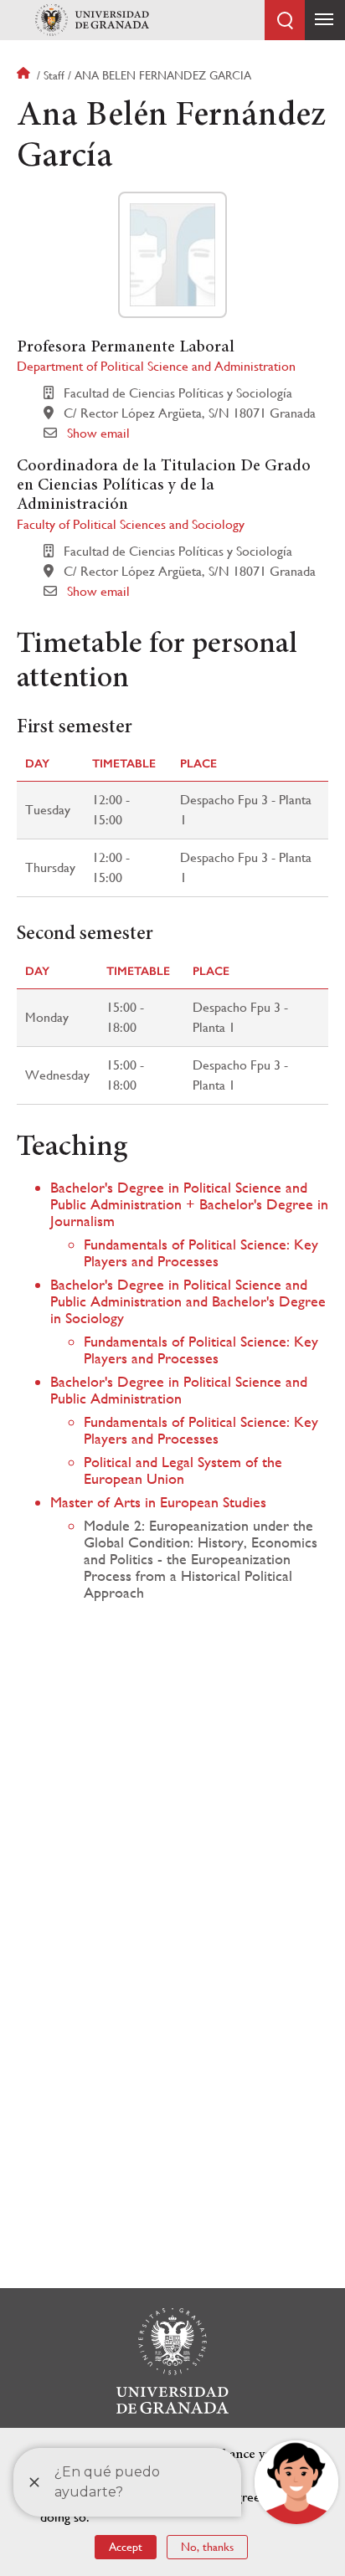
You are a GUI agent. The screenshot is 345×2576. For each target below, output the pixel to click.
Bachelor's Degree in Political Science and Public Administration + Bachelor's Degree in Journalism (189, 1204)
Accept (126, 2547)
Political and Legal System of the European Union (183, 1470)
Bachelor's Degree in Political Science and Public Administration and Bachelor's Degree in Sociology (188, 1301)
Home (25, 75)
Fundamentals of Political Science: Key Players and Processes (201, 1252)
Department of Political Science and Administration (156, 366)
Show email (98, 433)
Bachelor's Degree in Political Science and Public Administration (179, 1390)
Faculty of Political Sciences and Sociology (131, 524)
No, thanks (207, 2547)
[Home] (92, 20)
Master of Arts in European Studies (158, 1502)
